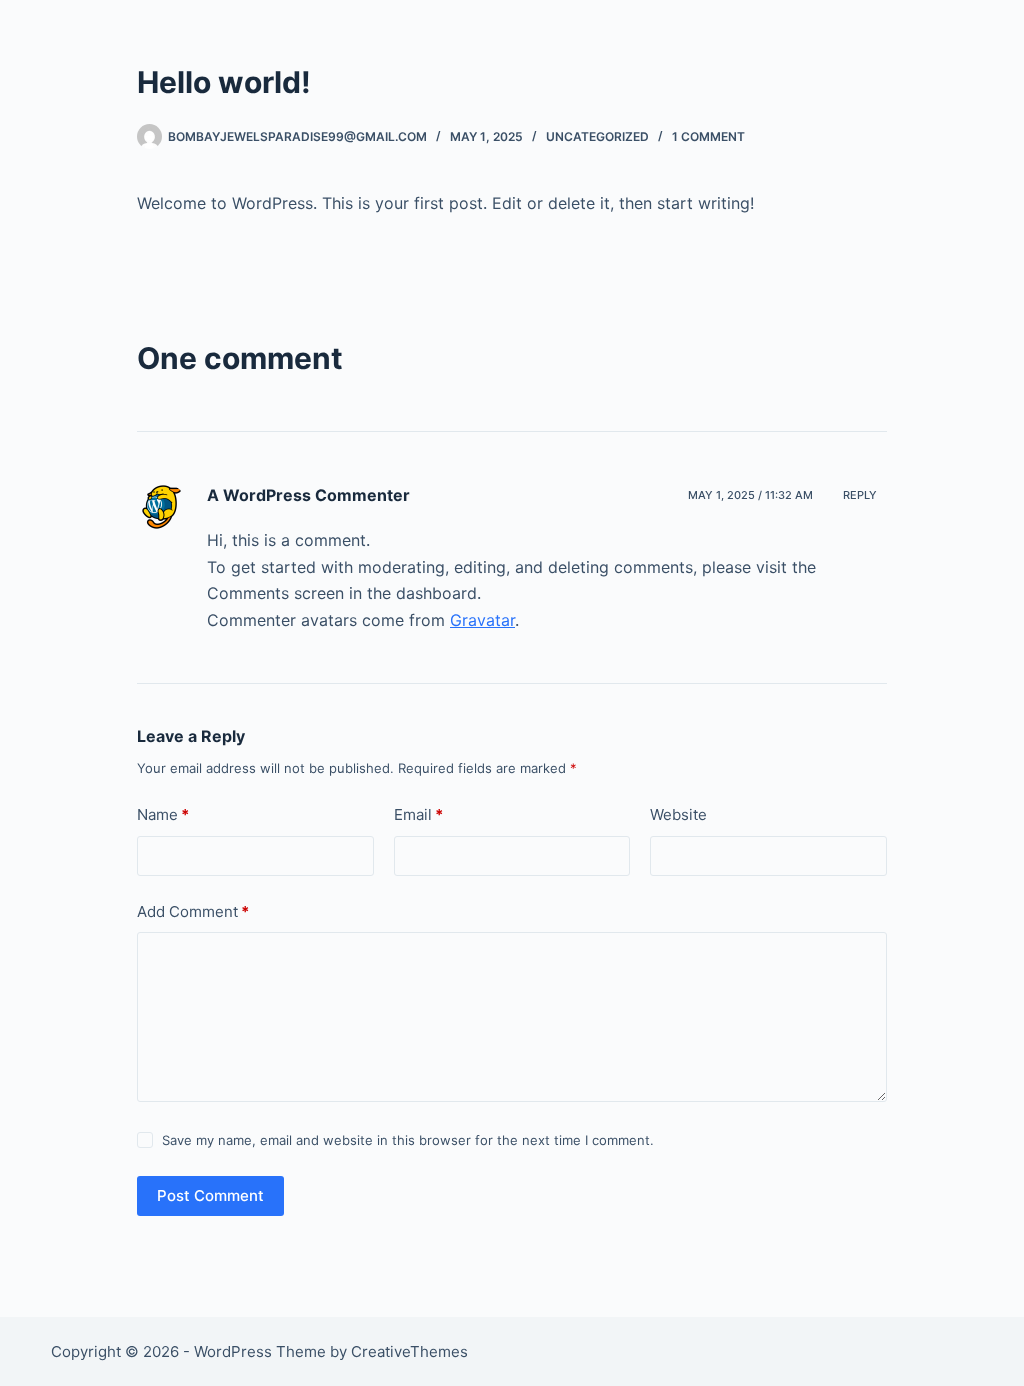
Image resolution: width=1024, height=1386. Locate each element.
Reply (860, 495)
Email (418, 814)
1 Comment (708, 136)
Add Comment (193, 911)
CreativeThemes (409, 1351)
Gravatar (482, 620)
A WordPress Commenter (308, 495)
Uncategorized (597, 136)
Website (678, 814)
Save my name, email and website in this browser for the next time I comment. (408, 1140)
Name (163, 814)
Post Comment (210, 1195)
